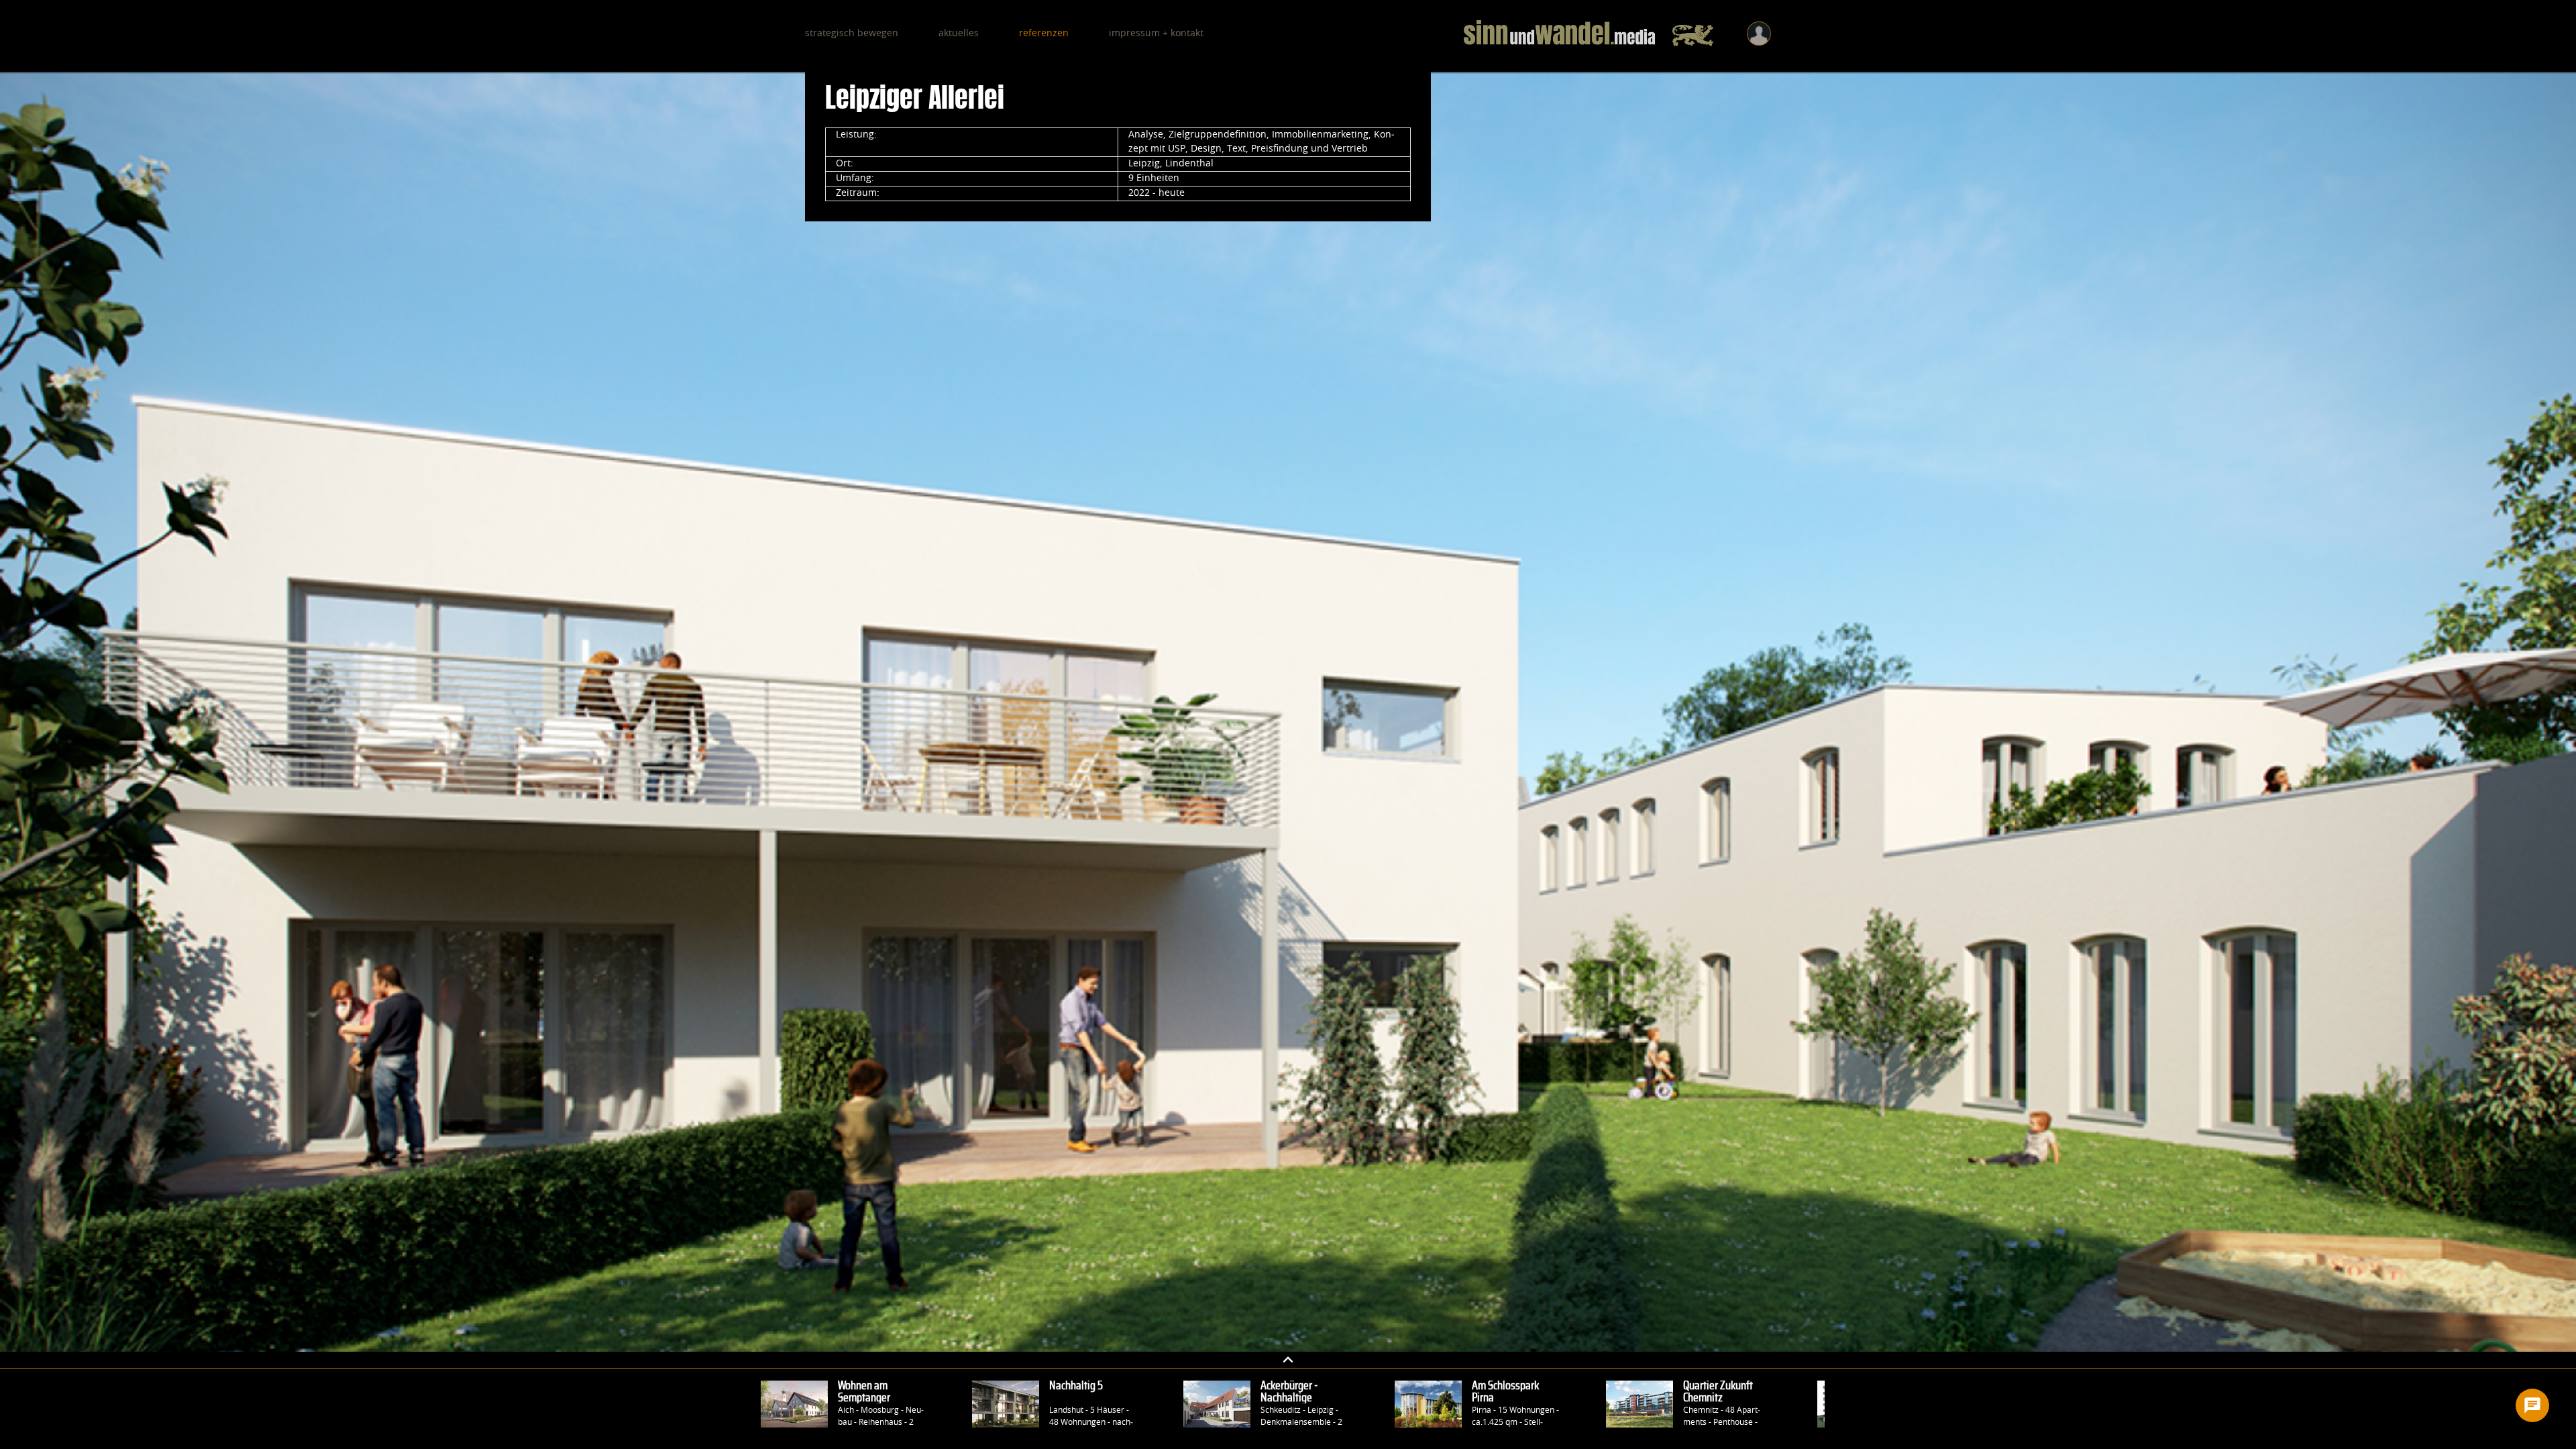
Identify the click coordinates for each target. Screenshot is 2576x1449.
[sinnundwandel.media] (1589, 34)
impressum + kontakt (1156, 34)
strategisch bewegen (852, 34)
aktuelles (959, 34)
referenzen (1044, 34)
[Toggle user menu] (1759, 34)
